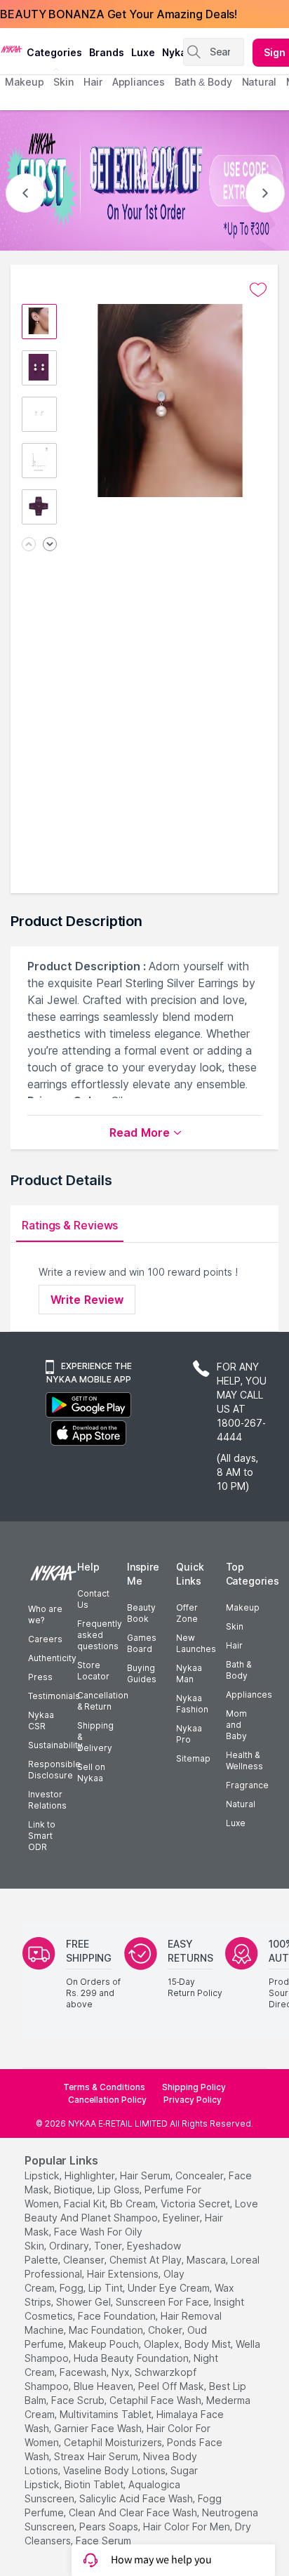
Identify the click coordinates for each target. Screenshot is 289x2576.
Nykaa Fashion (192, 1704)
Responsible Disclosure (54, 1770)
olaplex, (163, 2344)
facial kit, (86, 2204)
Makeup (243, 1607)
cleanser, (85, 2260)
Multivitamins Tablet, (107, 2414)
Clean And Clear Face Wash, (134, 2512)
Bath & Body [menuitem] (203, 82)
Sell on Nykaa (91, 1772)
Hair (234, 1645)
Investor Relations (47, 1800)
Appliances (249, 1695)
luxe (143, 52)
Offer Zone (187, 1613)
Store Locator (93, 1671)
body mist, (209, 2344)
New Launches (196, 1643)
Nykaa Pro (189, 1734)
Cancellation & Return (103, 1701)
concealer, (201, 2175)
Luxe (236, 1823)
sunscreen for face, (163, 2302)
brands (107, 52)
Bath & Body (238, 1670)
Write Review (87, 1300)
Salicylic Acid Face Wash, (137, 2498)
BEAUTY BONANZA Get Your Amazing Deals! (119, 14)
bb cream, (134, 2204)
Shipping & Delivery (95, 1737)
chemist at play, (147, 2260)
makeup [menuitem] (24, 82)
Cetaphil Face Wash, (156, 2400)
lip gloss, (120, 2189)
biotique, (74, 2189)
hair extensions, (124, 2274)
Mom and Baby (236, 1725)
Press (40, 1677)
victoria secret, (196, 2204)
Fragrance (247, 1785)
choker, (166, 2330)
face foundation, (118, 2316)
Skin (235, 1626)
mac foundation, (107, 2330)
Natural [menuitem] (259, 82)
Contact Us (93, 1599)
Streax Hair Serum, (97, 2456)
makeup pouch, (105, 2344)
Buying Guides (142, 1673)
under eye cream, (170, 2288)
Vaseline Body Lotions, (115, 2470)
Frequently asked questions (100, 1635)
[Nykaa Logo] (12, 48)
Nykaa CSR (41, 1720)
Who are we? (45, 1614)
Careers (45, 1639)
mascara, (207, 2260)
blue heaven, (105, 2386)
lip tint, (107, 2288)
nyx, (122, 2372)
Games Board (142, 1643)
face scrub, (79, 2400)
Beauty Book (141, 1613)
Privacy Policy (193, 2100)
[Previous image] (29, 545)
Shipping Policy (194, 2087)
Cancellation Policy (107, 2100)
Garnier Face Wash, (99, 2428)
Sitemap (193, 1758)
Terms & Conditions (104, 2087)
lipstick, (43, 2175)
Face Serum (103, 2541)
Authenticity (52, 1658)
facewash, (84, 2372)
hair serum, (146, 2175)
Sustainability (55, 1745)
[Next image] (50, 545)
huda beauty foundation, (132, 2358)
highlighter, (91, 2175)
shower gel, (85, 2302)
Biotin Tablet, (95, 2484)
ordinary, (70, 2246)
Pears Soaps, (110, 2527)
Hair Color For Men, (188, 2527)
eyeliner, (182, 2218)
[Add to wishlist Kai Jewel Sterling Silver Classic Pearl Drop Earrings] (258, 290)
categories (54, 52)
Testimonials (54, 1696)
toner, (109, 2246)
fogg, (73, 2288)
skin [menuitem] (63, 82)
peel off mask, (172, 2386)
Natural (241, 1804)
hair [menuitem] (93, 82)
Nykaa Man (189, 1673)
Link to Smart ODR (42, 1836)
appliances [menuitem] (139, 82)
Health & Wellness (244, 1761)
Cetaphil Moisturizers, (114, 2442)
